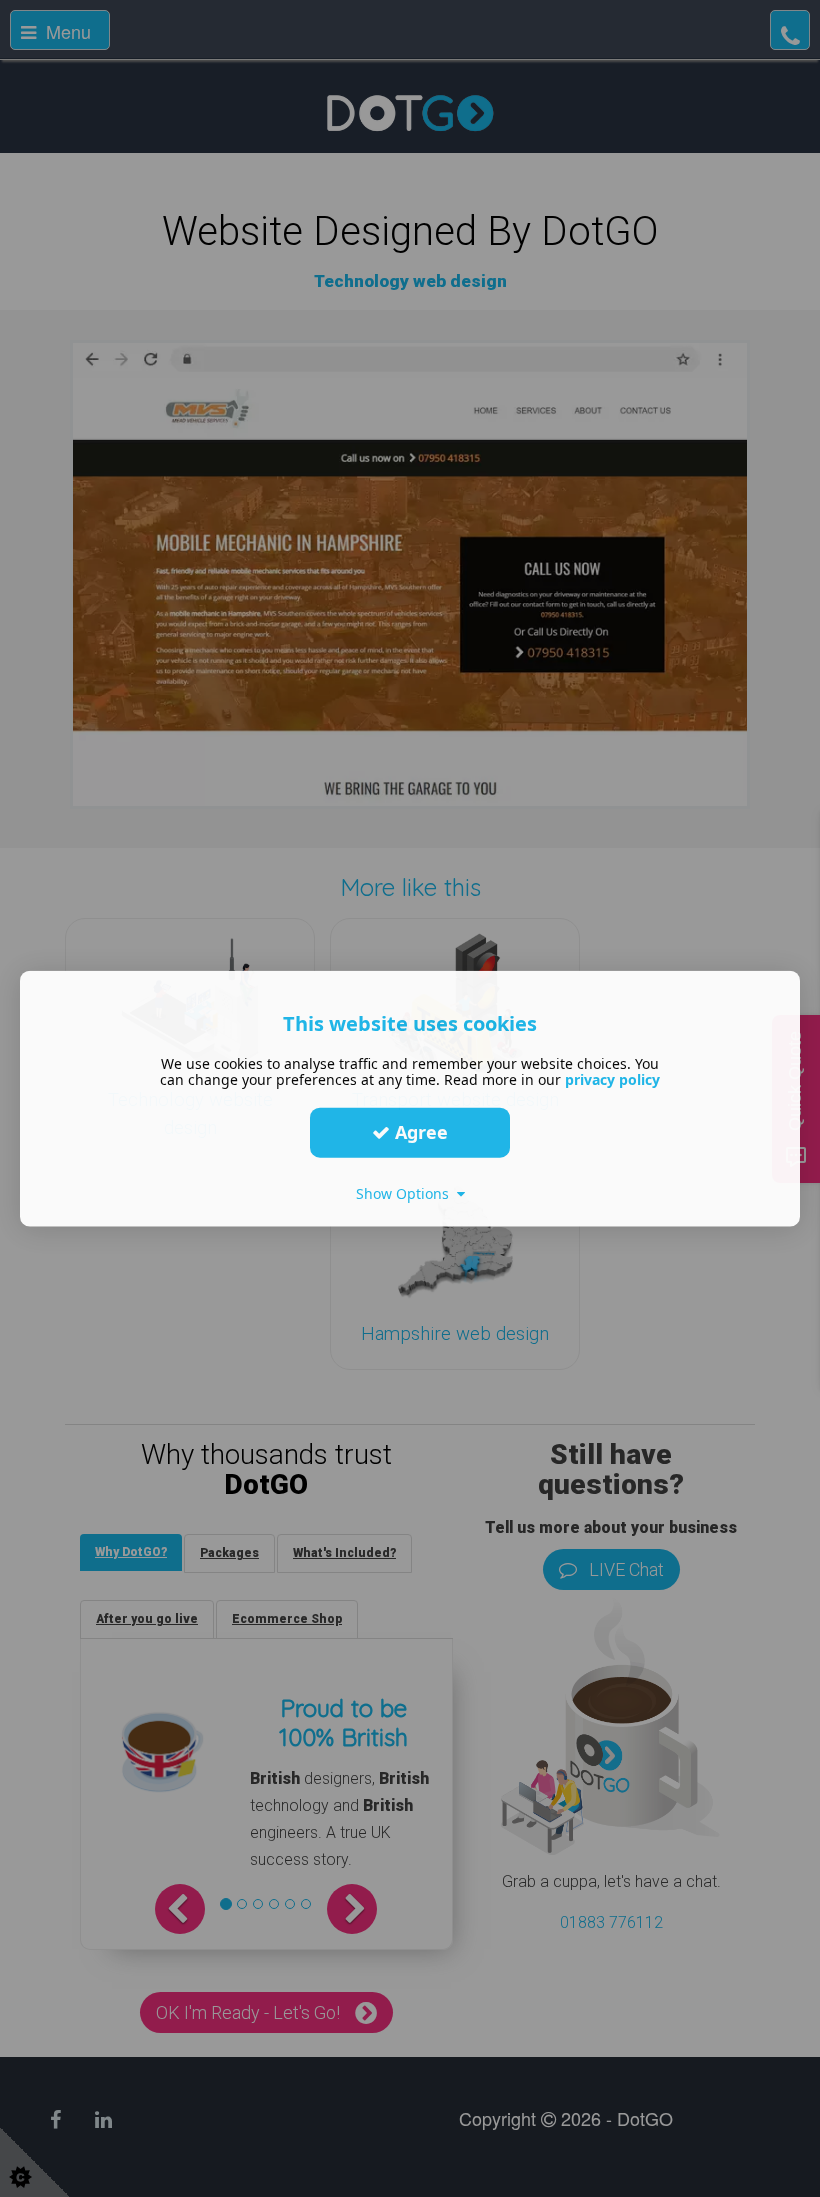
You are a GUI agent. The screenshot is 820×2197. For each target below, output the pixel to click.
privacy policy (612, 1078)
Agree (419, 1132)
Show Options (406, 1192)
